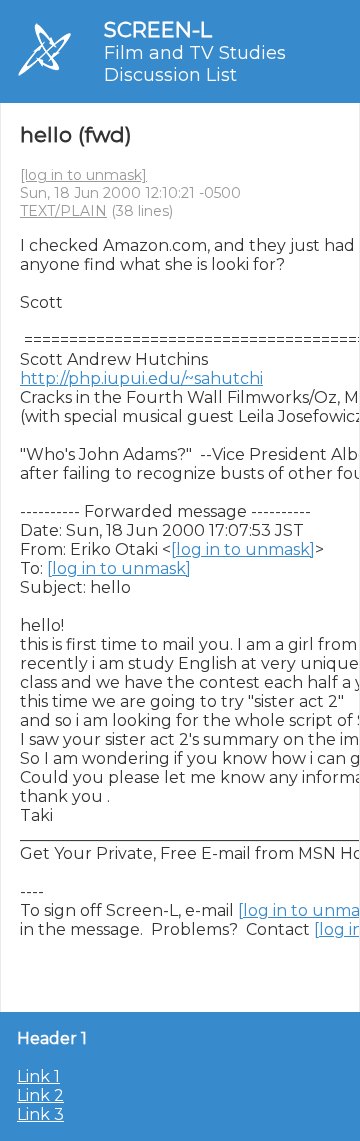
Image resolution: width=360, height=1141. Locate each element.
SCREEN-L (158, 29)
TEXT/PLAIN (63, 211)
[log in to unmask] (83, 175)
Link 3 (40, 1114)
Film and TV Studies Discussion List (195, 64)
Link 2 (40, 1095)
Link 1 (38, 1076)
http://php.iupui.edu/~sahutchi (141, 378)
